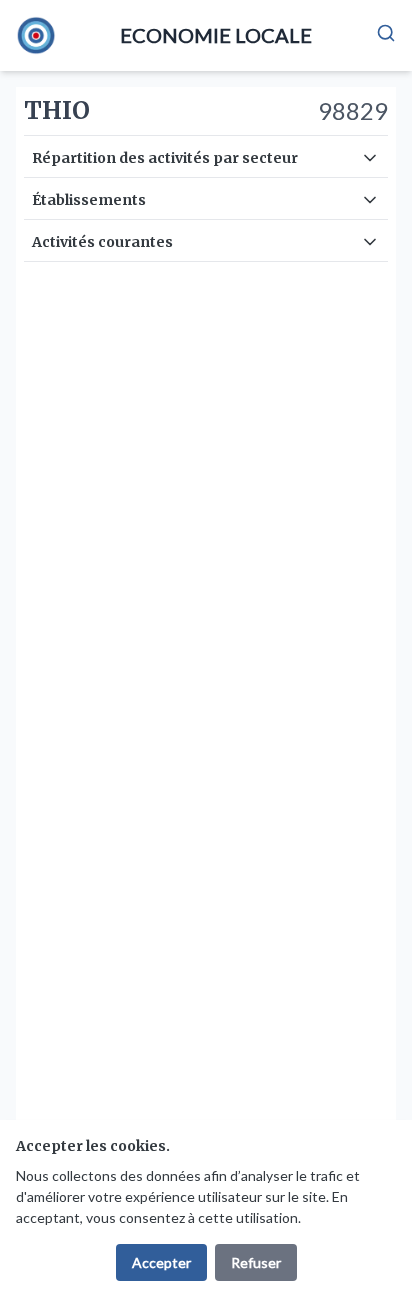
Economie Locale (216, 35)
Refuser (256, 1262)
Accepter (161, 1262)
